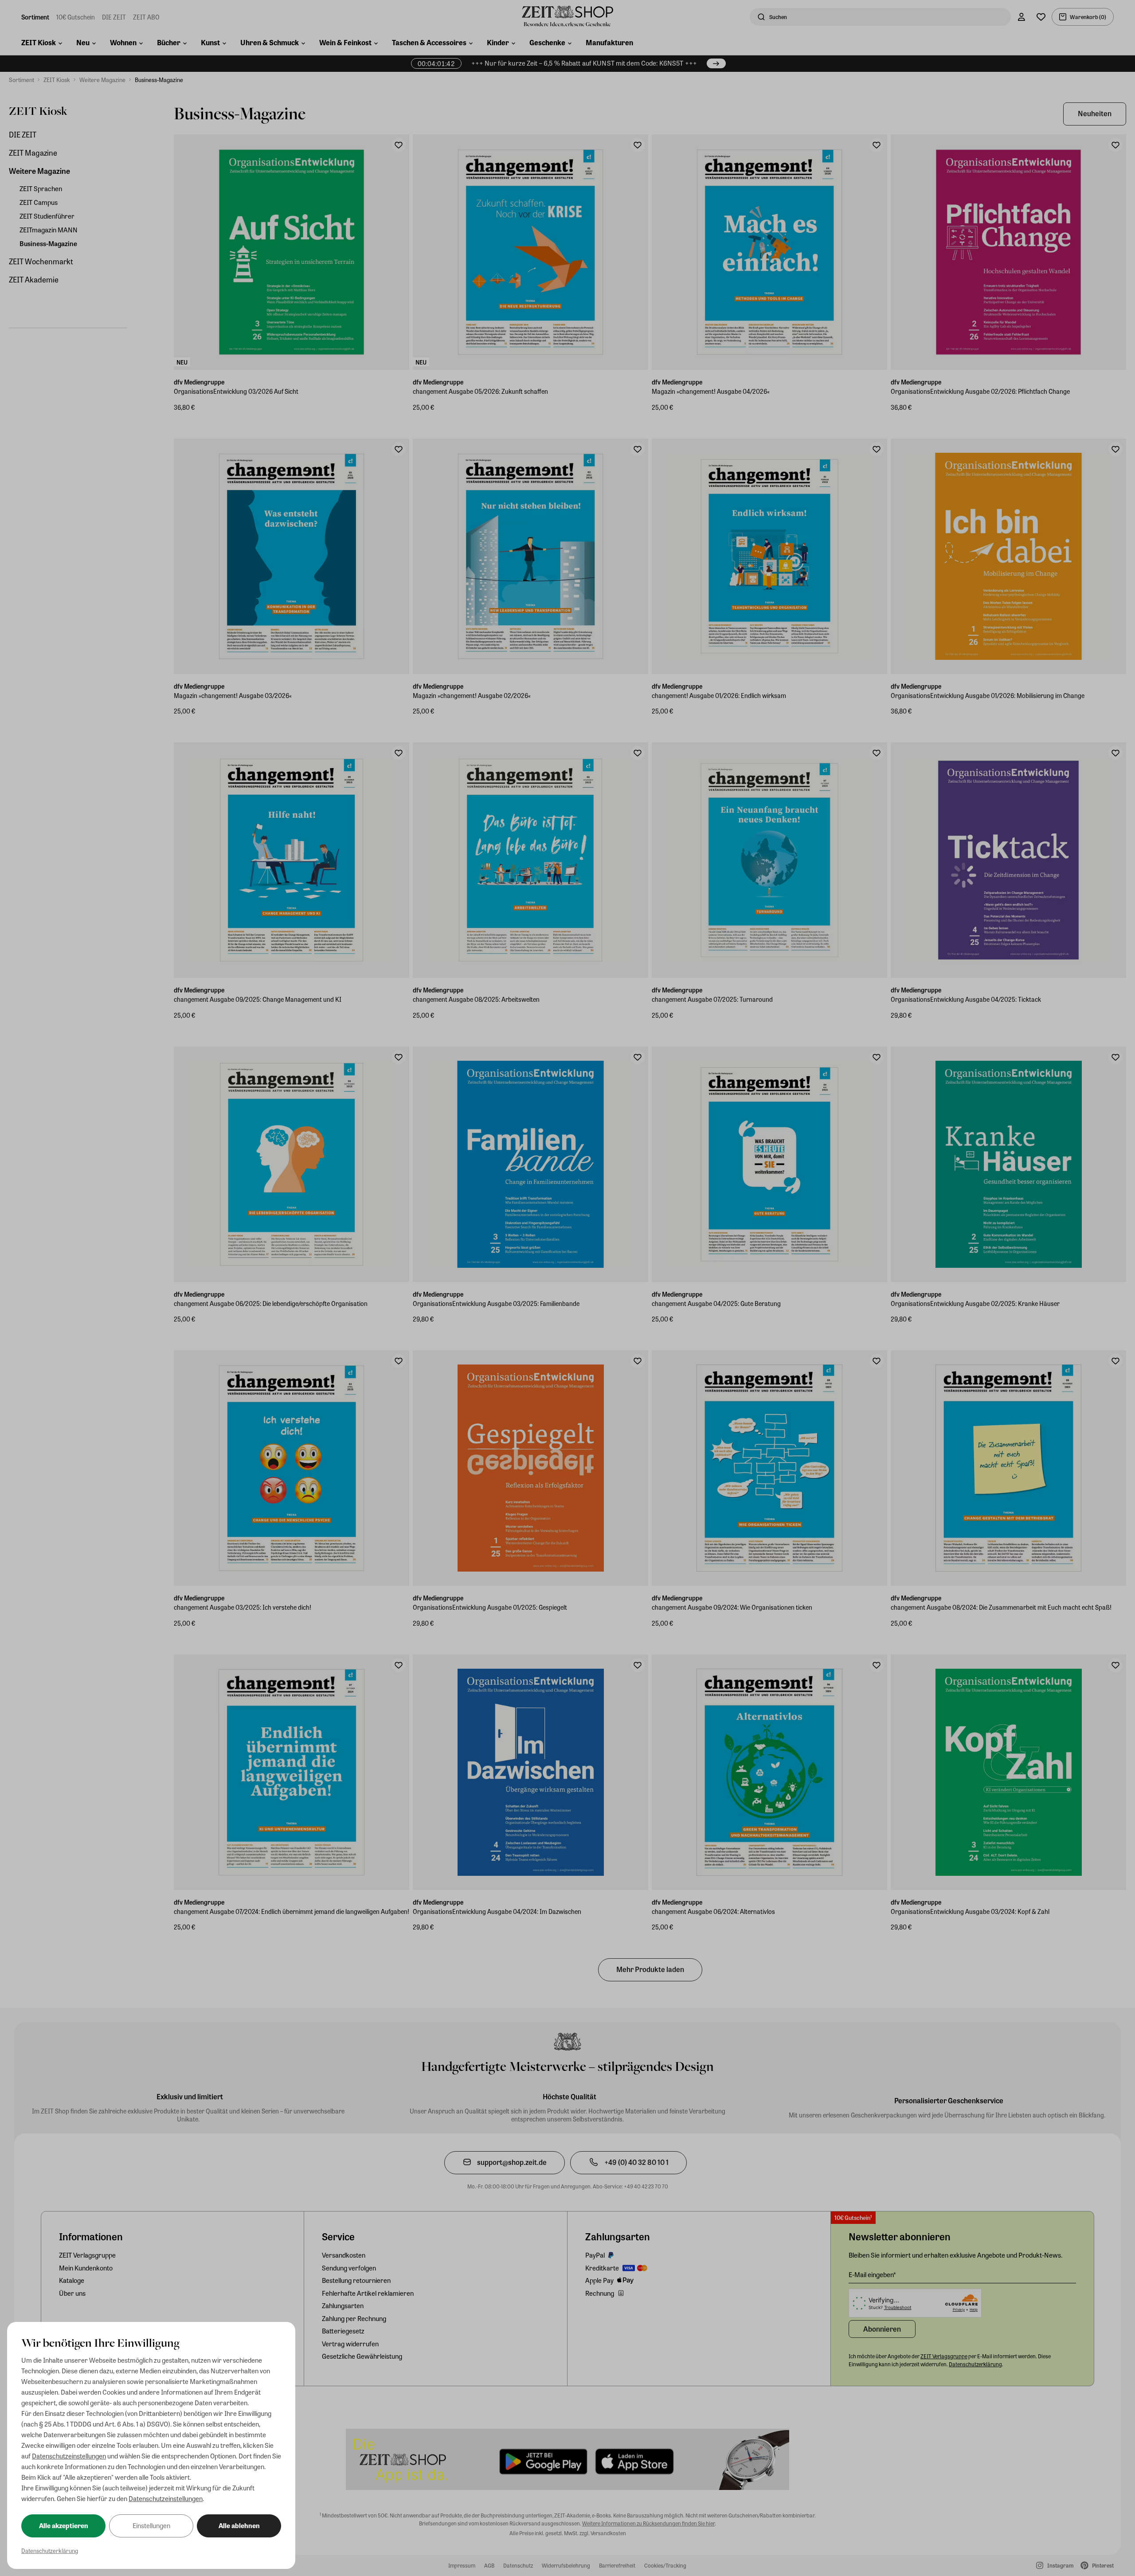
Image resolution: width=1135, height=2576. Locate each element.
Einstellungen (151, 2525)
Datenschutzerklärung (50, 2551)
